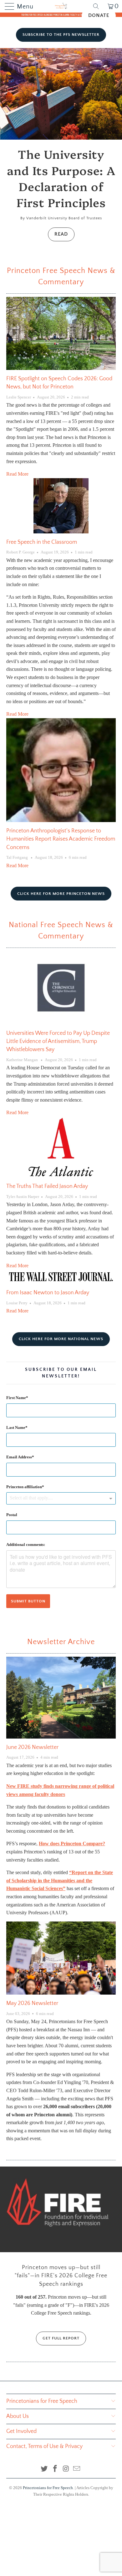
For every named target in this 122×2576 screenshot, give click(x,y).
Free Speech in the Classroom (42, 542)
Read (61, 234)
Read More (17, 474)
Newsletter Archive (61, 1642)
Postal (12, 1515)
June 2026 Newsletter (32, 1747)
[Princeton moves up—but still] (61, 2209)
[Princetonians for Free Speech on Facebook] (55, 2469)
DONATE (99, 15)
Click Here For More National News (61, 1339)
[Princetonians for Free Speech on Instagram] (66, 2469)
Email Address (19, 1457)
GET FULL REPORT (61, 2338)
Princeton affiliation (24, 1487)
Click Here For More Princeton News (61, 894)
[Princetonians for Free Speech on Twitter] (44, 2469)
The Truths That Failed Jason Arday (47, 1186)
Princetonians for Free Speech (48, 2488)
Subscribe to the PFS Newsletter (61, 35)
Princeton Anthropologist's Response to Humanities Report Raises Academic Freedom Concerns (61, 839)
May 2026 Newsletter (32, 2003)
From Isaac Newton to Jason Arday (48, 1293)
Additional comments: (26, 1545)
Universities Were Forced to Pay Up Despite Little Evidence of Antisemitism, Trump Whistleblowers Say (58, 1042)
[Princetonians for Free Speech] (61, 6)
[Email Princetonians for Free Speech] (77, 2469)
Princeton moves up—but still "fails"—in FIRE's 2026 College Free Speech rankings (61, 2276)
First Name (16, 1398)
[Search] (98, 6)
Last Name (16, 1427)
